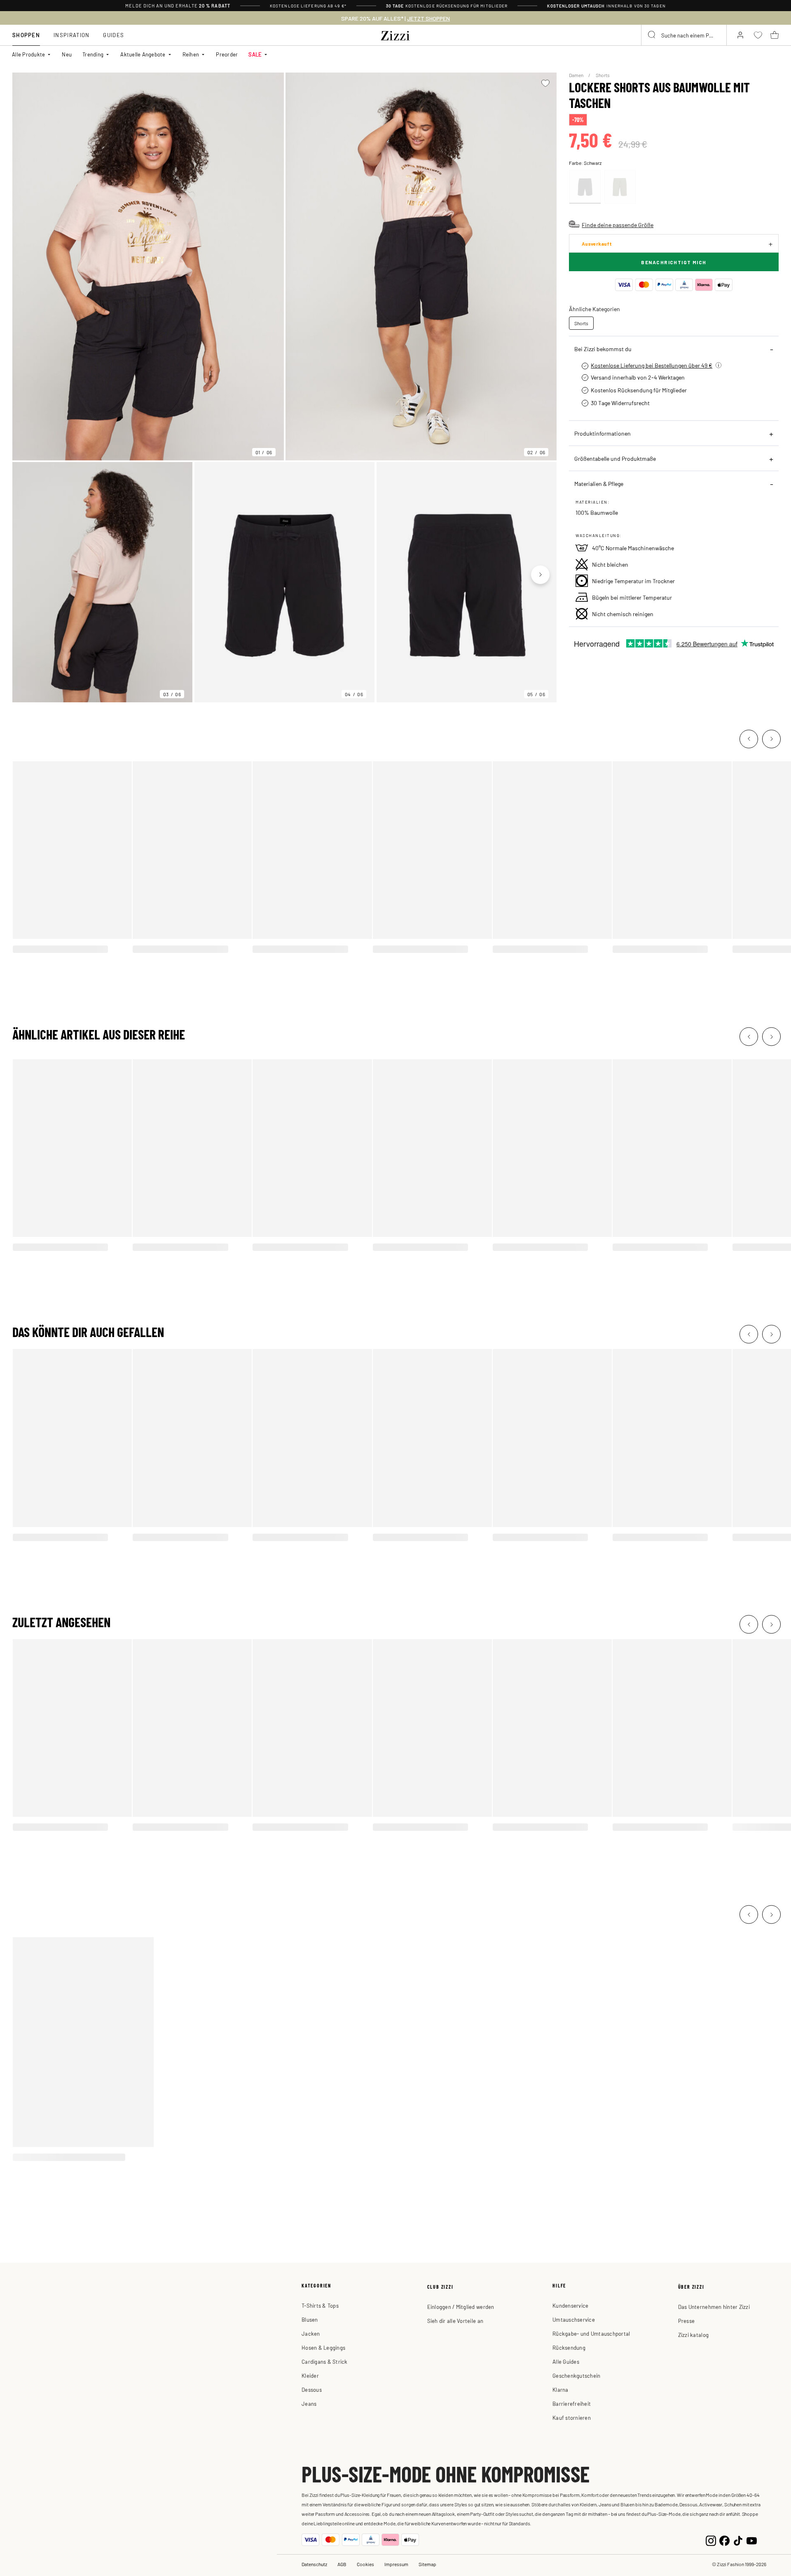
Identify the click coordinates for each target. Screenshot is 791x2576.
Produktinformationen (603, 433)
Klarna (560, 2389)
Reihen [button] (191, 54)
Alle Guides (566, 2361)
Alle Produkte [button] (28, 54)
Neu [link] (67, 54)
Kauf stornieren (572, 2418)
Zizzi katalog (693, 2335)
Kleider (310, 2375)
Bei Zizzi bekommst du (603, 349)
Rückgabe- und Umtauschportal (591, 2333)
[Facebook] (724, 2540)
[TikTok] (738, 2540)
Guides (114, 35)
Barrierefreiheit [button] (572, 2404)
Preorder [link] (227, 54)
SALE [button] (255, 54)
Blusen (310, 2319)
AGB (342, 2564)
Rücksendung (569, 2347)
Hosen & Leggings (323, 2347)
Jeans (309, 2404)
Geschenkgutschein (576, 2375)
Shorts (603, 75)
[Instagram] (711, 2540)
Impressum (396, 2564)
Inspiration (71, 35)
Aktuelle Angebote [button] (143, 54)
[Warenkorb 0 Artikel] (775, 35)
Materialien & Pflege (599, 483)
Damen (577, 75)
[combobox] (684, 35)
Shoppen (26, 35)
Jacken (311, 2333)
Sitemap (427, 2564)
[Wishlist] (545, 83)
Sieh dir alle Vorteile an (455, 2321)
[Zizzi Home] (395, 34)
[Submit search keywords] (652, 35)
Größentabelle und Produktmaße (615, 458)
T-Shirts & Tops (320, 2305)
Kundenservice (570, 2305)
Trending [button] (93, 54)
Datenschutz (314, 2564)
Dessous (312, 2389)
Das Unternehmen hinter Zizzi (714, 2307)
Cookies (365, 2564)
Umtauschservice (574, 2319)
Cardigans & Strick (325, 2361)
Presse (687, 2321)
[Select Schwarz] (585, 187)
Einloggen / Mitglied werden (461, 2307)
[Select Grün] (620, 187)
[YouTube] (752, 2540)
